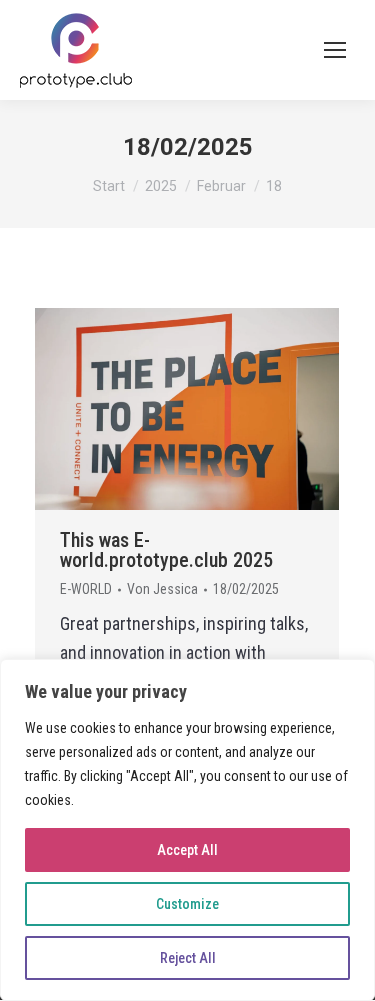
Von (162, 589)
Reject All (188, 958)
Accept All (187, 850)
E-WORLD (86, 589)
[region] (187, 830)
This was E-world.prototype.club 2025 (166, 550)
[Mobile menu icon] (335, 50)
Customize (187, 904)
